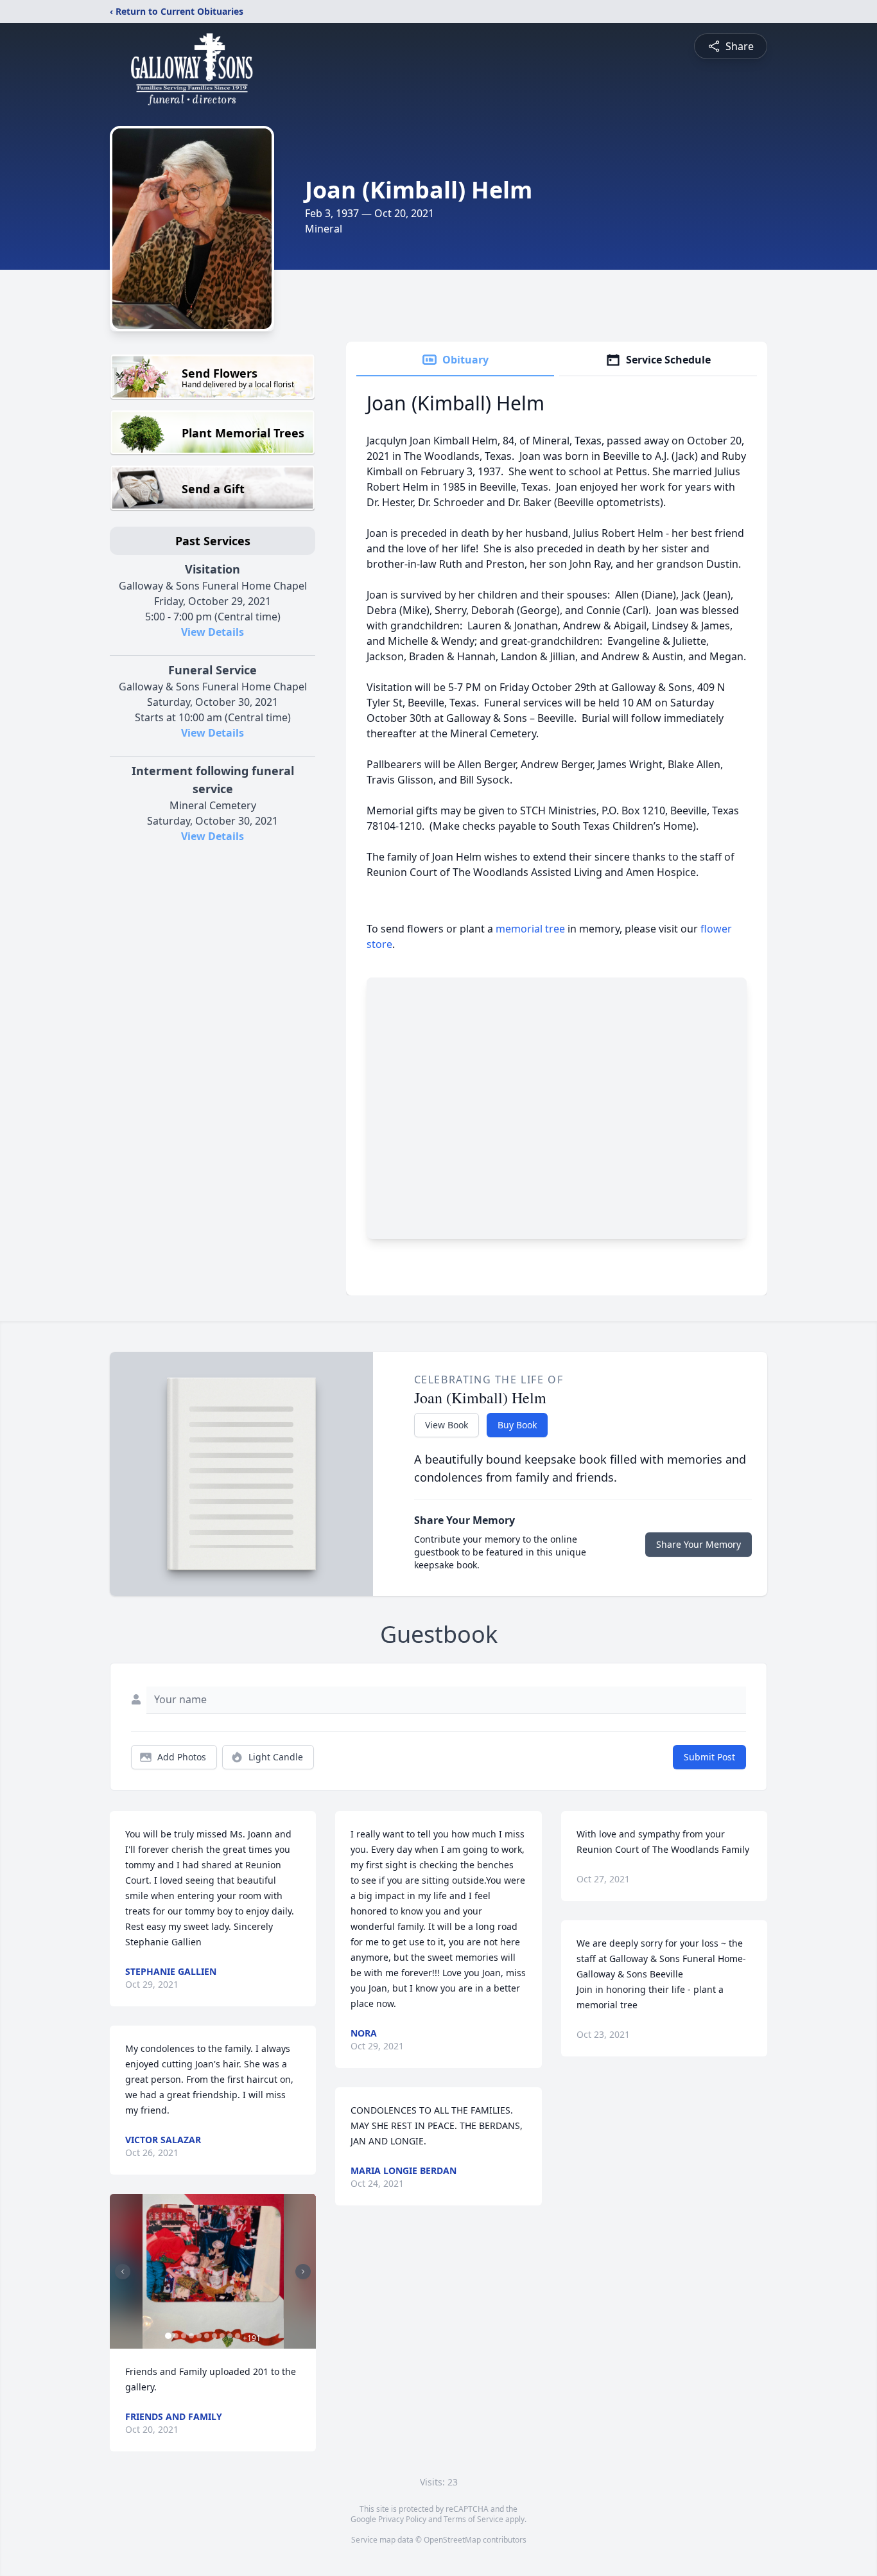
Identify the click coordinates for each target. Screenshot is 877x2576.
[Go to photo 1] (168, 2336)
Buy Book (517, 1425)
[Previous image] (123, 2272)
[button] (213, 2271)
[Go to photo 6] (207, 2336)
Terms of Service (473, 2519)
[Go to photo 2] (176, 2336)
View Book (447, 1425)
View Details (213, 632)
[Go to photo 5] (199, 2336)
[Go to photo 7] (214, 2336)
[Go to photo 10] (238, 2336)
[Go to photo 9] (230, 2336)
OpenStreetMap (452, 2540)
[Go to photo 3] (184, 2336)
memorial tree (530, 929)
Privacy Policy (402, 2519)
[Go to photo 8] (222, 2336)
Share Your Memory (699, 1544)
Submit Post (709, 1757)
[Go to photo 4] (191, 2336)
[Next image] (303, 2272)
